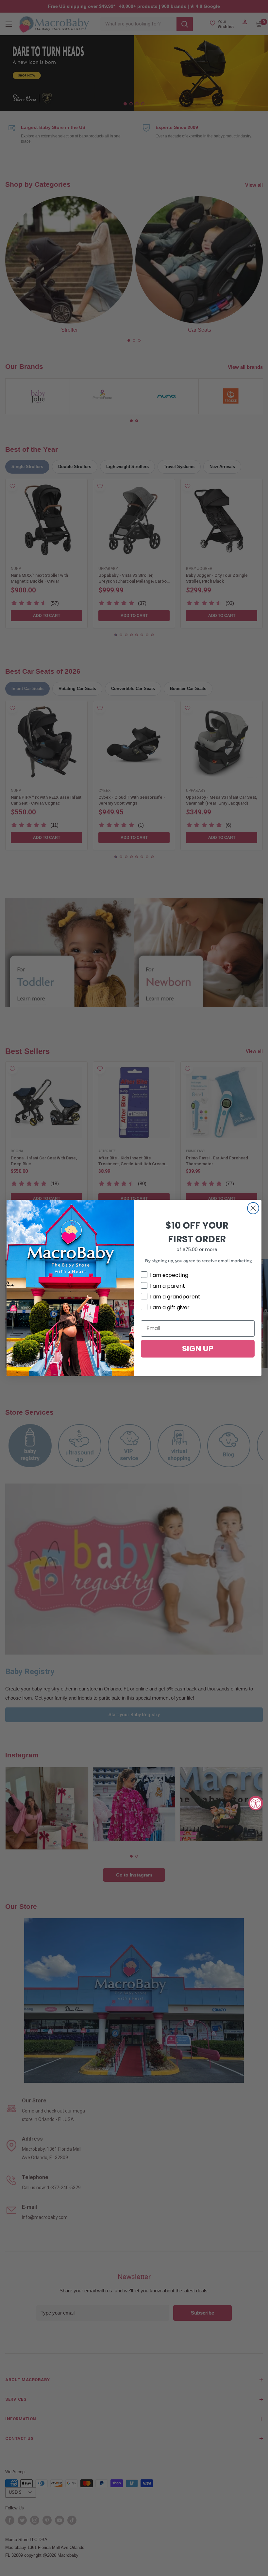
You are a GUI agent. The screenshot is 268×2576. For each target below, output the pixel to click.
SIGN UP (198, 1349)
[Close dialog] (253, 1208)
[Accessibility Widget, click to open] (256, 1803)
